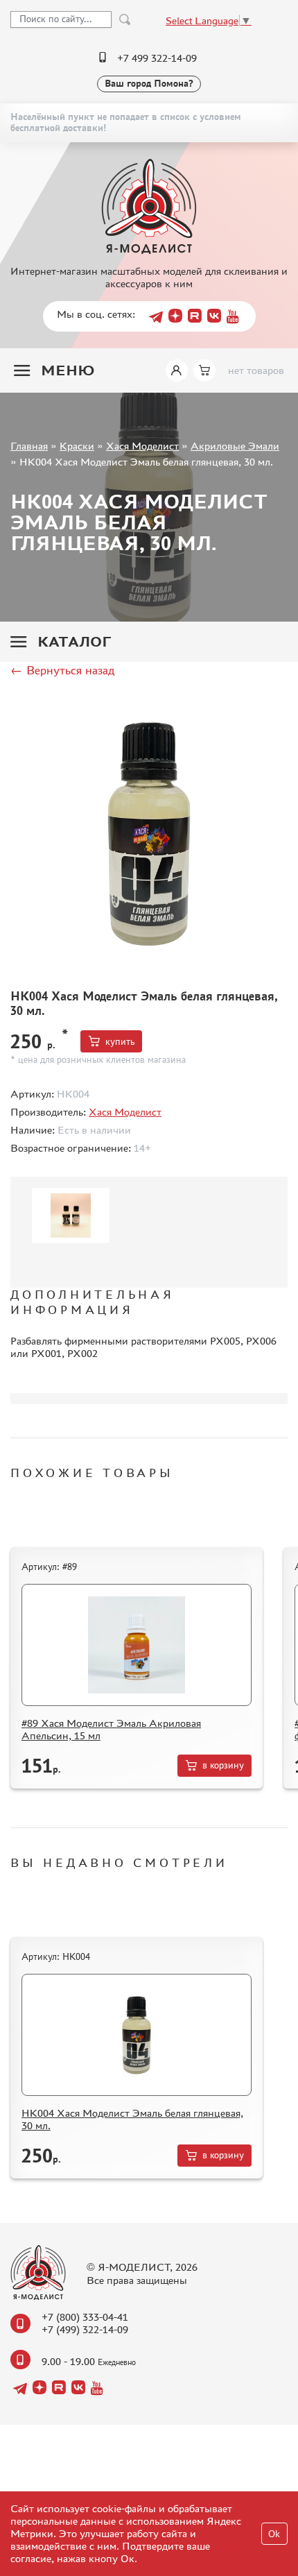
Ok (274, 2534)
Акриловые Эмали (235, 446)
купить (120, 1042)
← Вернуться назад (62, 670)
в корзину (223, 1765)
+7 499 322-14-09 (157, 58)
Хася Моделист (142, 446)
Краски (77, 446)
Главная (29, 446)
